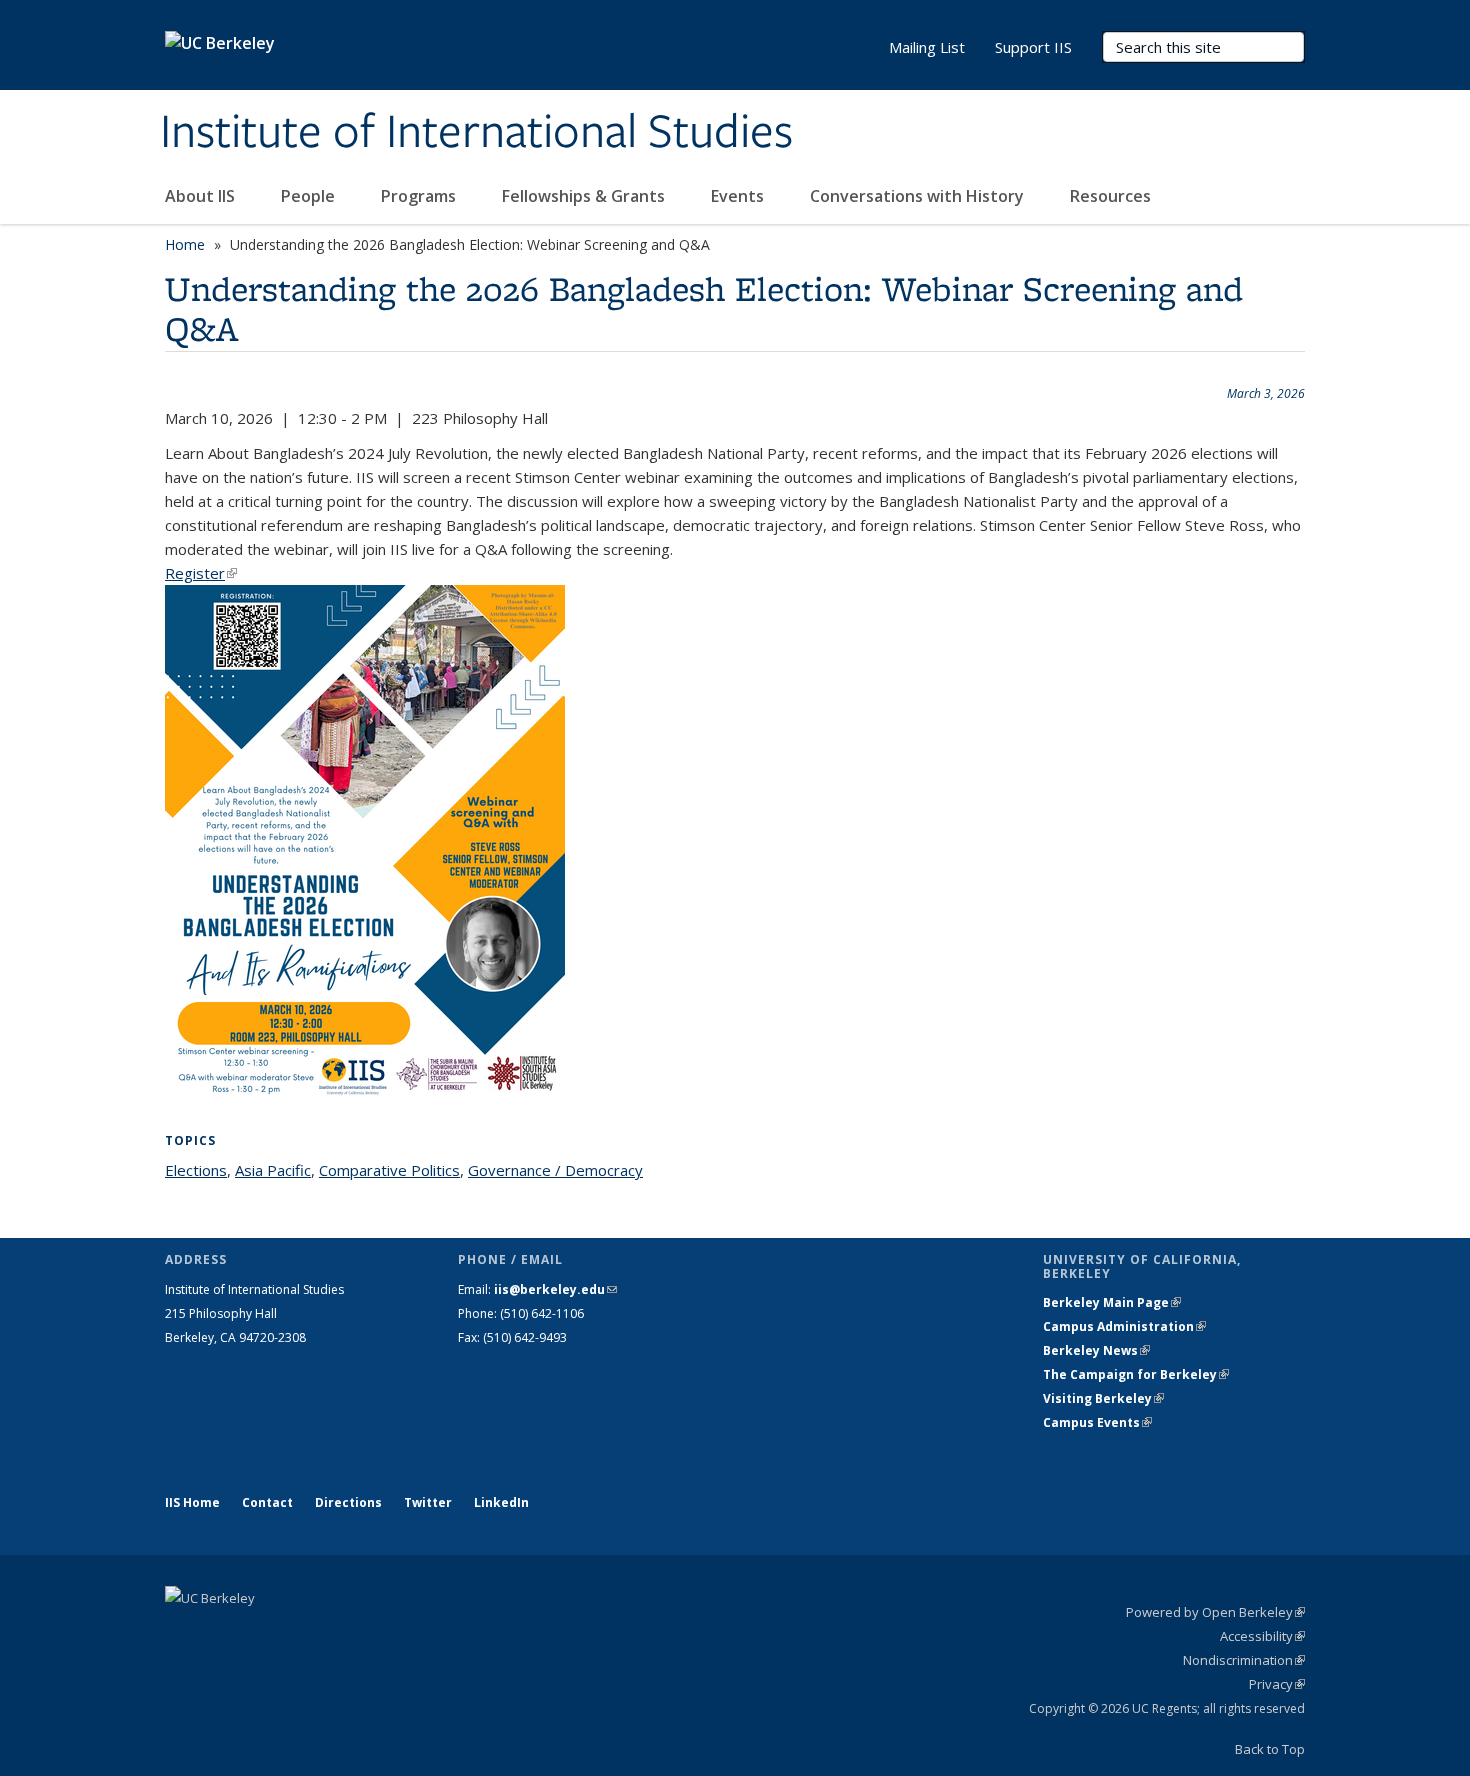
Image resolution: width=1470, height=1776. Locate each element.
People (310, 196)
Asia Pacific (273, 1170)
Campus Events (1097, 1422)
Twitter (428, 1502)
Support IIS (1033, 47)
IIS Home (192, 1502)
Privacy (1277, 1684)
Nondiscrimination (1244, 1660)
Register (201, 573)
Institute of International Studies (476, 133)
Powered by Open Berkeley (1215, 1612)
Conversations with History (919, 196)
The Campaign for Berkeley (1136, 1374)
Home (185, 244)
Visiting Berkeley (1103, 1398)
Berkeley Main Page (1112, 1302)
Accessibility (1262, 1636)
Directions (348, 1502)
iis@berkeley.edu (555, 1289)
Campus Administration (1124, 1326)
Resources (1110, 196)
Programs (420, 196)
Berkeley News (1096, 1350)
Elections (196, 1170)
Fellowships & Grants (585, 196)
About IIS (202, 196)
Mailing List (927, 47)
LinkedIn (501, 1502)
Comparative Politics (389, 1170)
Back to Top (1270, 1749)
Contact (267, 1502)
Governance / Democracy (555, 1170)
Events (739, 196)
